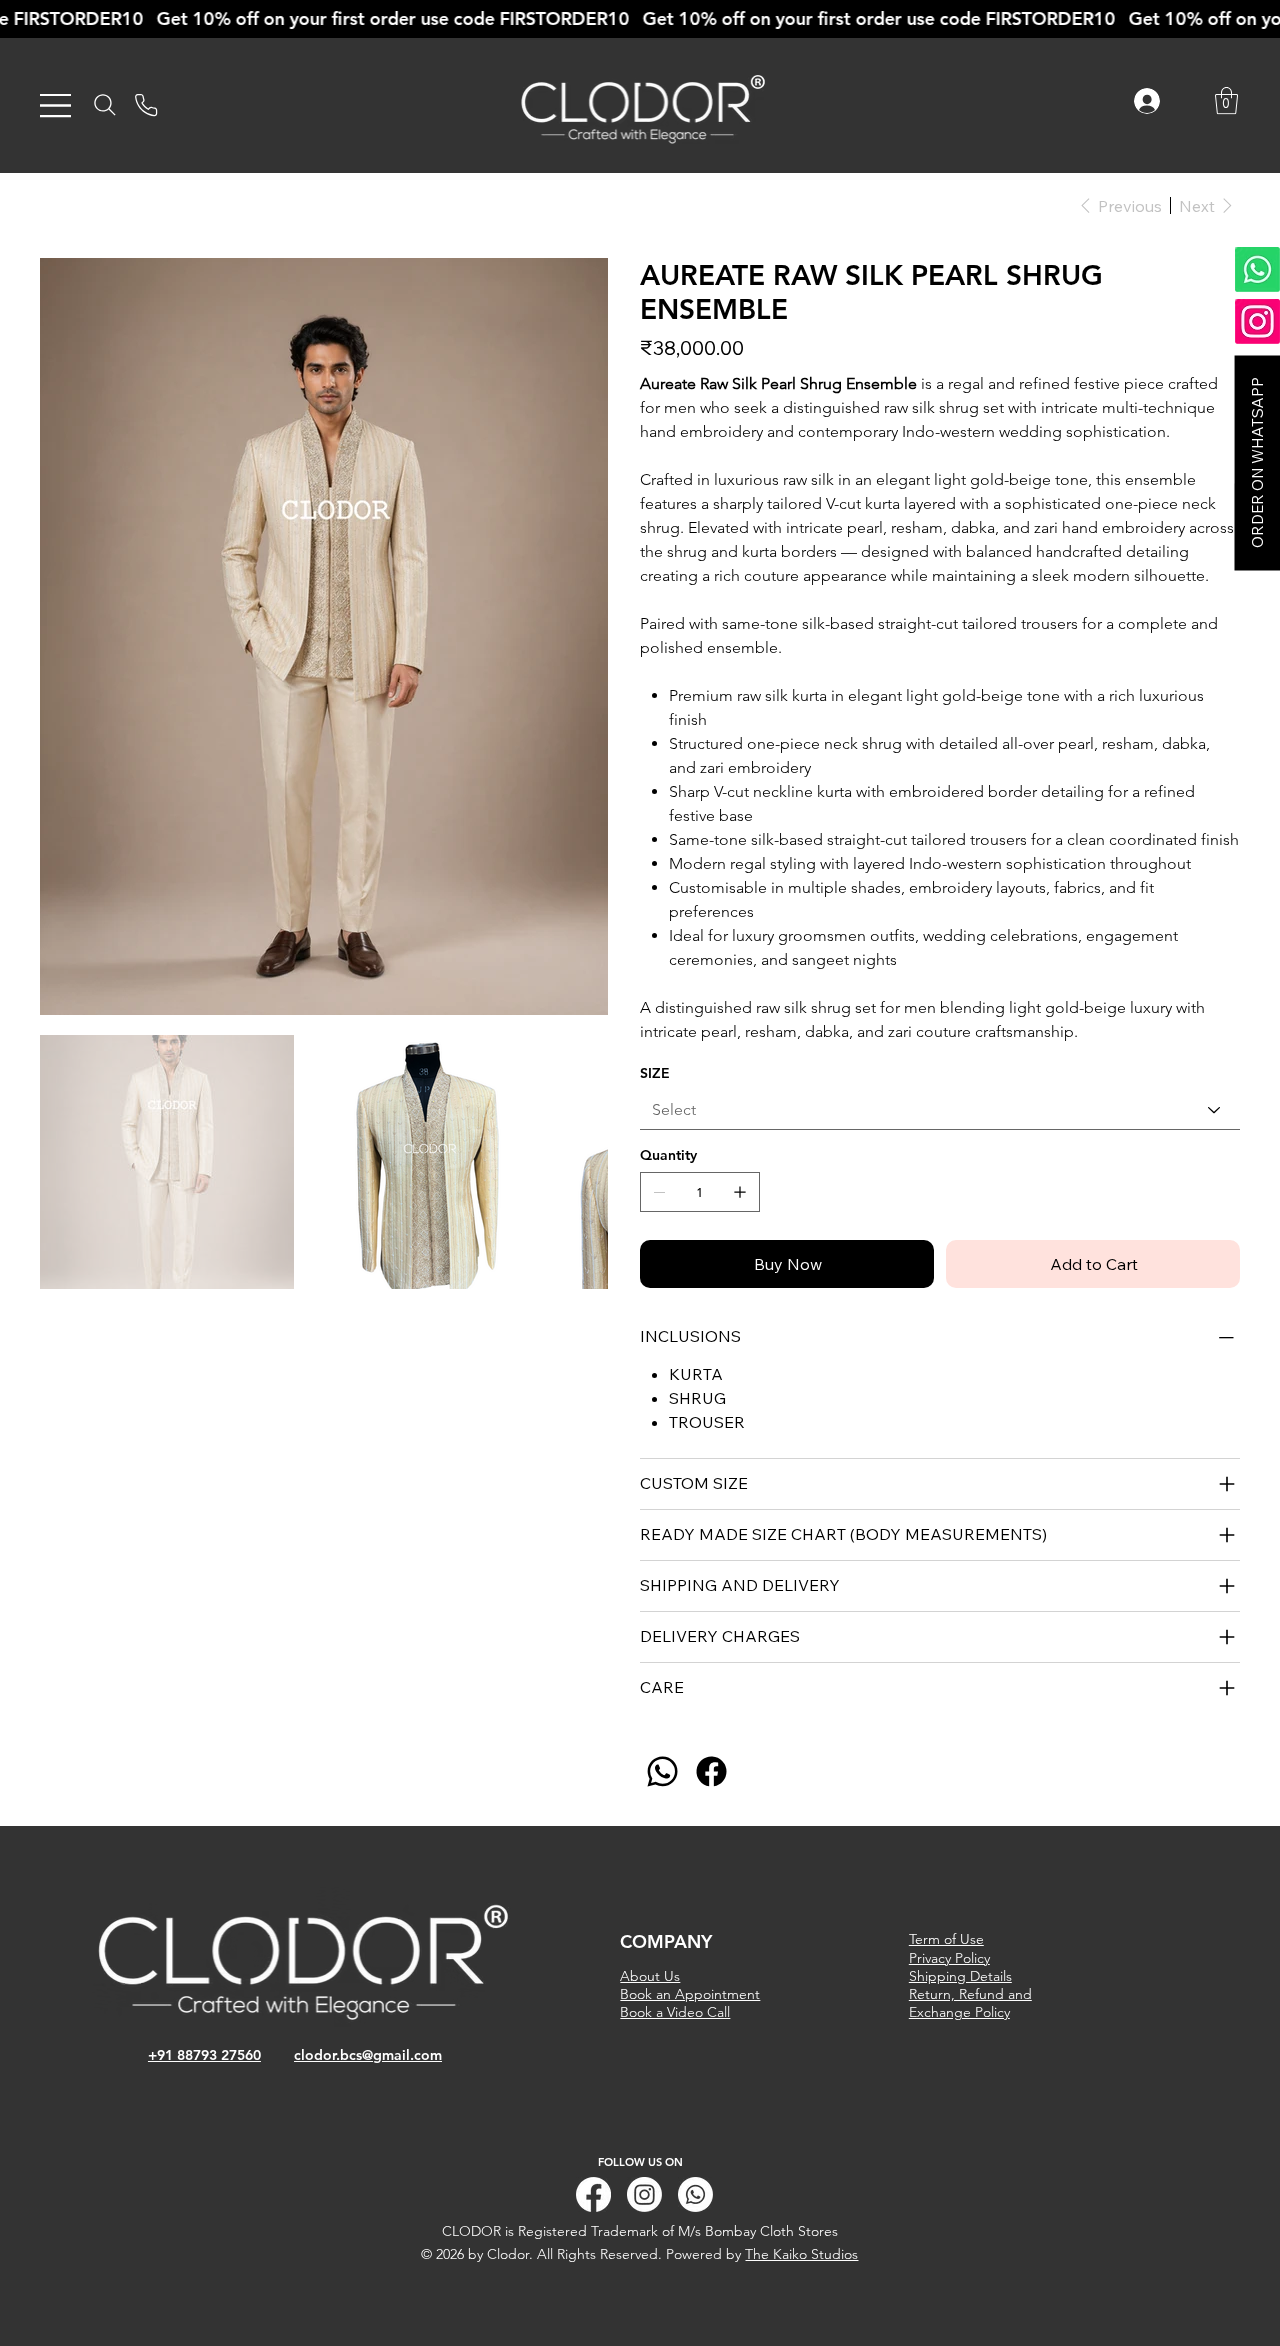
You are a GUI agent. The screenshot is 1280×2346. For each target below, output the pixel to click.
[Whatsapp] (695, 2194)
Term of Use (946, 1939)
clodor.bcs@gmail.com (368, 2055)
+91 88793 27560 (204, 2055)
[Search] (105, 105)
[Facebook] (711, 1771)
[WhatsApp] (662, 1771)
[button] (1226, 100)
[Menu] (56, 105)
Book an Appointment (690, 1994)
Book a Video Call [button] (675, 2012)
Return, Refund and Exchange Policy (970, 2003)
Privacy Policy (949, 1958)
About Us (650, 1976)
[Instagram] (644, 2194)
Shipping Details (960, 1976)
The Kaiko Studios (801, 2254)
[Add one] (740, 1192)
